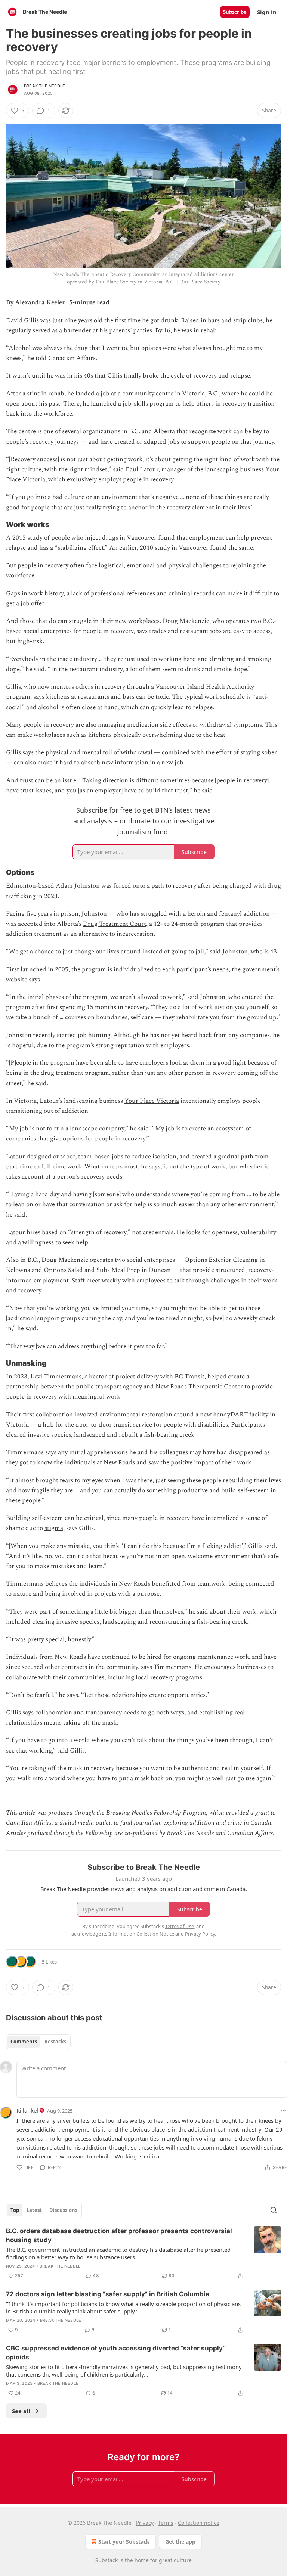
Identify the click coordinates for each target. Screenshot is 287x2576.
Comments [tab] (24, 2042)
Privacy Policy (200, 1934)
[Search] (274, 2210)
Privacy (145, 2523)
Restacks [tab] (55, 2042)
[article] (143, 2253)
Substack (107, 2560)
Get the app (180, 2541)
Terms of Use (180, 1926)
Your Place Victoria (152, 1101)
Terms (166, 2523)
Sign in (267, 12)
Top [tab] (15, 2210)
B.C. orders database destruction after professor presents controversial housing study (119, 2235)
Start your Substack (124, 2541)
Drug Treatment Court (115, 924)
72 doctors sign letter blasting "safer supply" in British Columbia (108, 2294)
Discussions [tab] (63, 2210)
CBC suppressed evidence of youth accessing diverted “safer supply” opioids (116, 2353)
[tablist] (38, 2042)
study (35, 538)
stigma (54, 1528)
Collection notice (199, 2523)
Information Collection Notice (141, 1934)
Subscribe (235, 12)
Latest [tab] (34, 2210)
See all (21, 2411)
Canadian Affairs (29, 1823)
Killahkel (27, 2110)
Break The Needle (44, 86)
